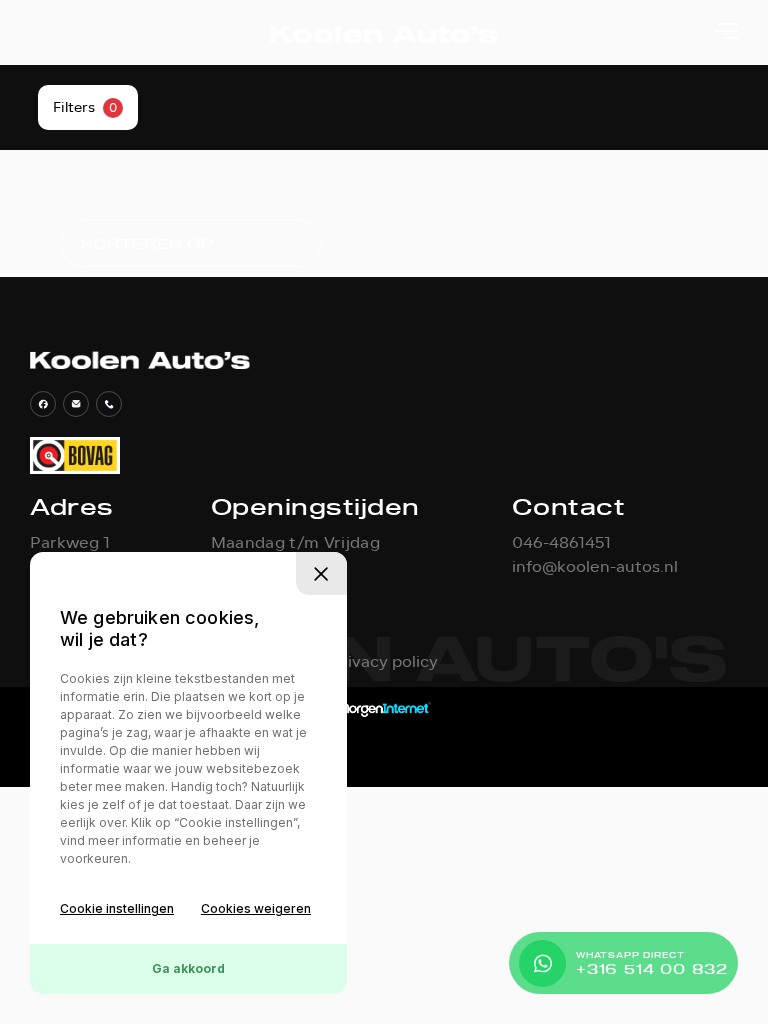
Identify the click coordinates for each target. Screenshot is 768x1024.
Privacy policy (384, 662)
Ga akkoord (188, 968)
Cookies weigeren (256, 908)
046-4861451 (561, 543)
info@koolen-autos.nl (595, 567)
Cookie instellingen (117, 908)
